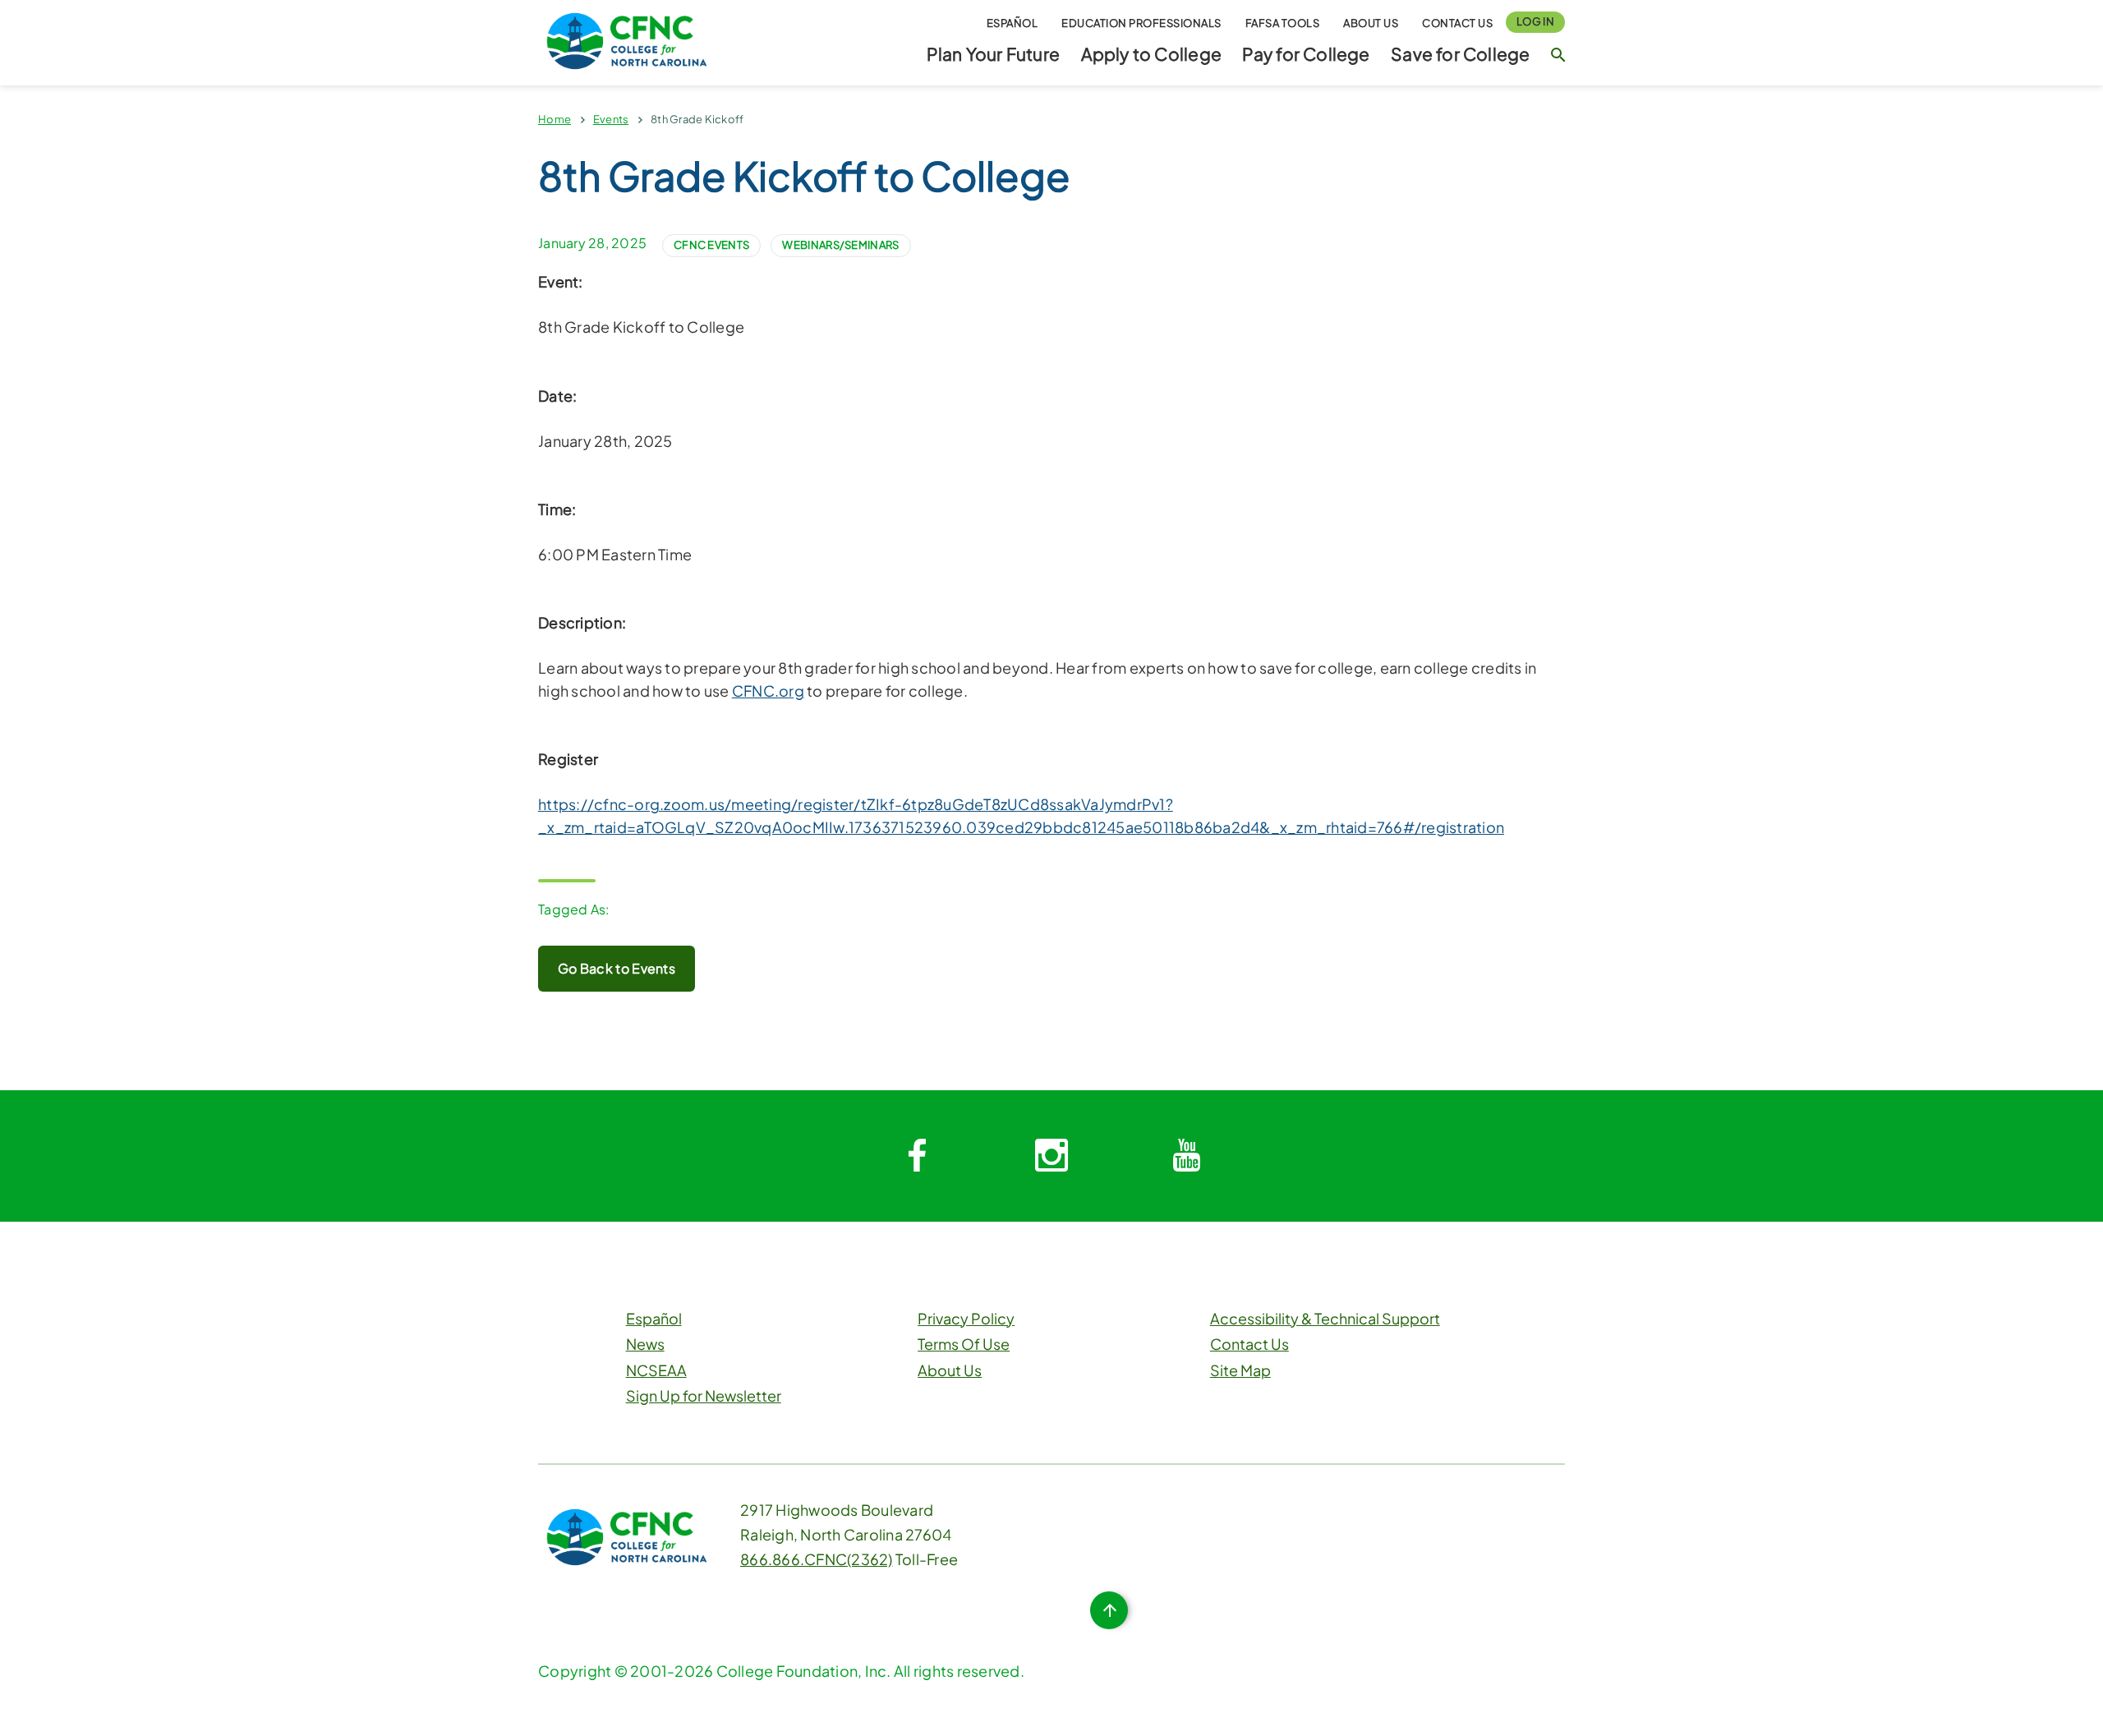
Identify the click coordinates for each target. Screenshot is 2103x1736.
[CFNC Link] (627, 39)
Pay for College (1306, 54)
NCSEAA (656, 1370)
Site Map (1240, 1370)
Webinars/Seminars (840, 245)
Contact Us (1457, 23)
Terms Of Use (964, 1344)
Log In (1535, 21)
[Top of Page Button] (1109, 1610)
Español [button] (1012, 23)
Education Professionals (1141, 23)
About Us (1371, 23)
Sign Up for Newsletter (704, 1395)
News (645, 1344)
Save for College (1460, 54)
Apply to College (1151, 54)
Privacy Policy (966, 1318)
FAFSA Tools (1283, 23)
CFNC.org (768, 691)
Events (611, 119)
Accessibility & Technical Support (1325, 1318)
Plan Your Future (993, 54)
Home (555, 119)
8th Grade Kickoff (697, 119)
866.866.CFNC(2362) (817, 1559)
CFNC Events (711, 245)
